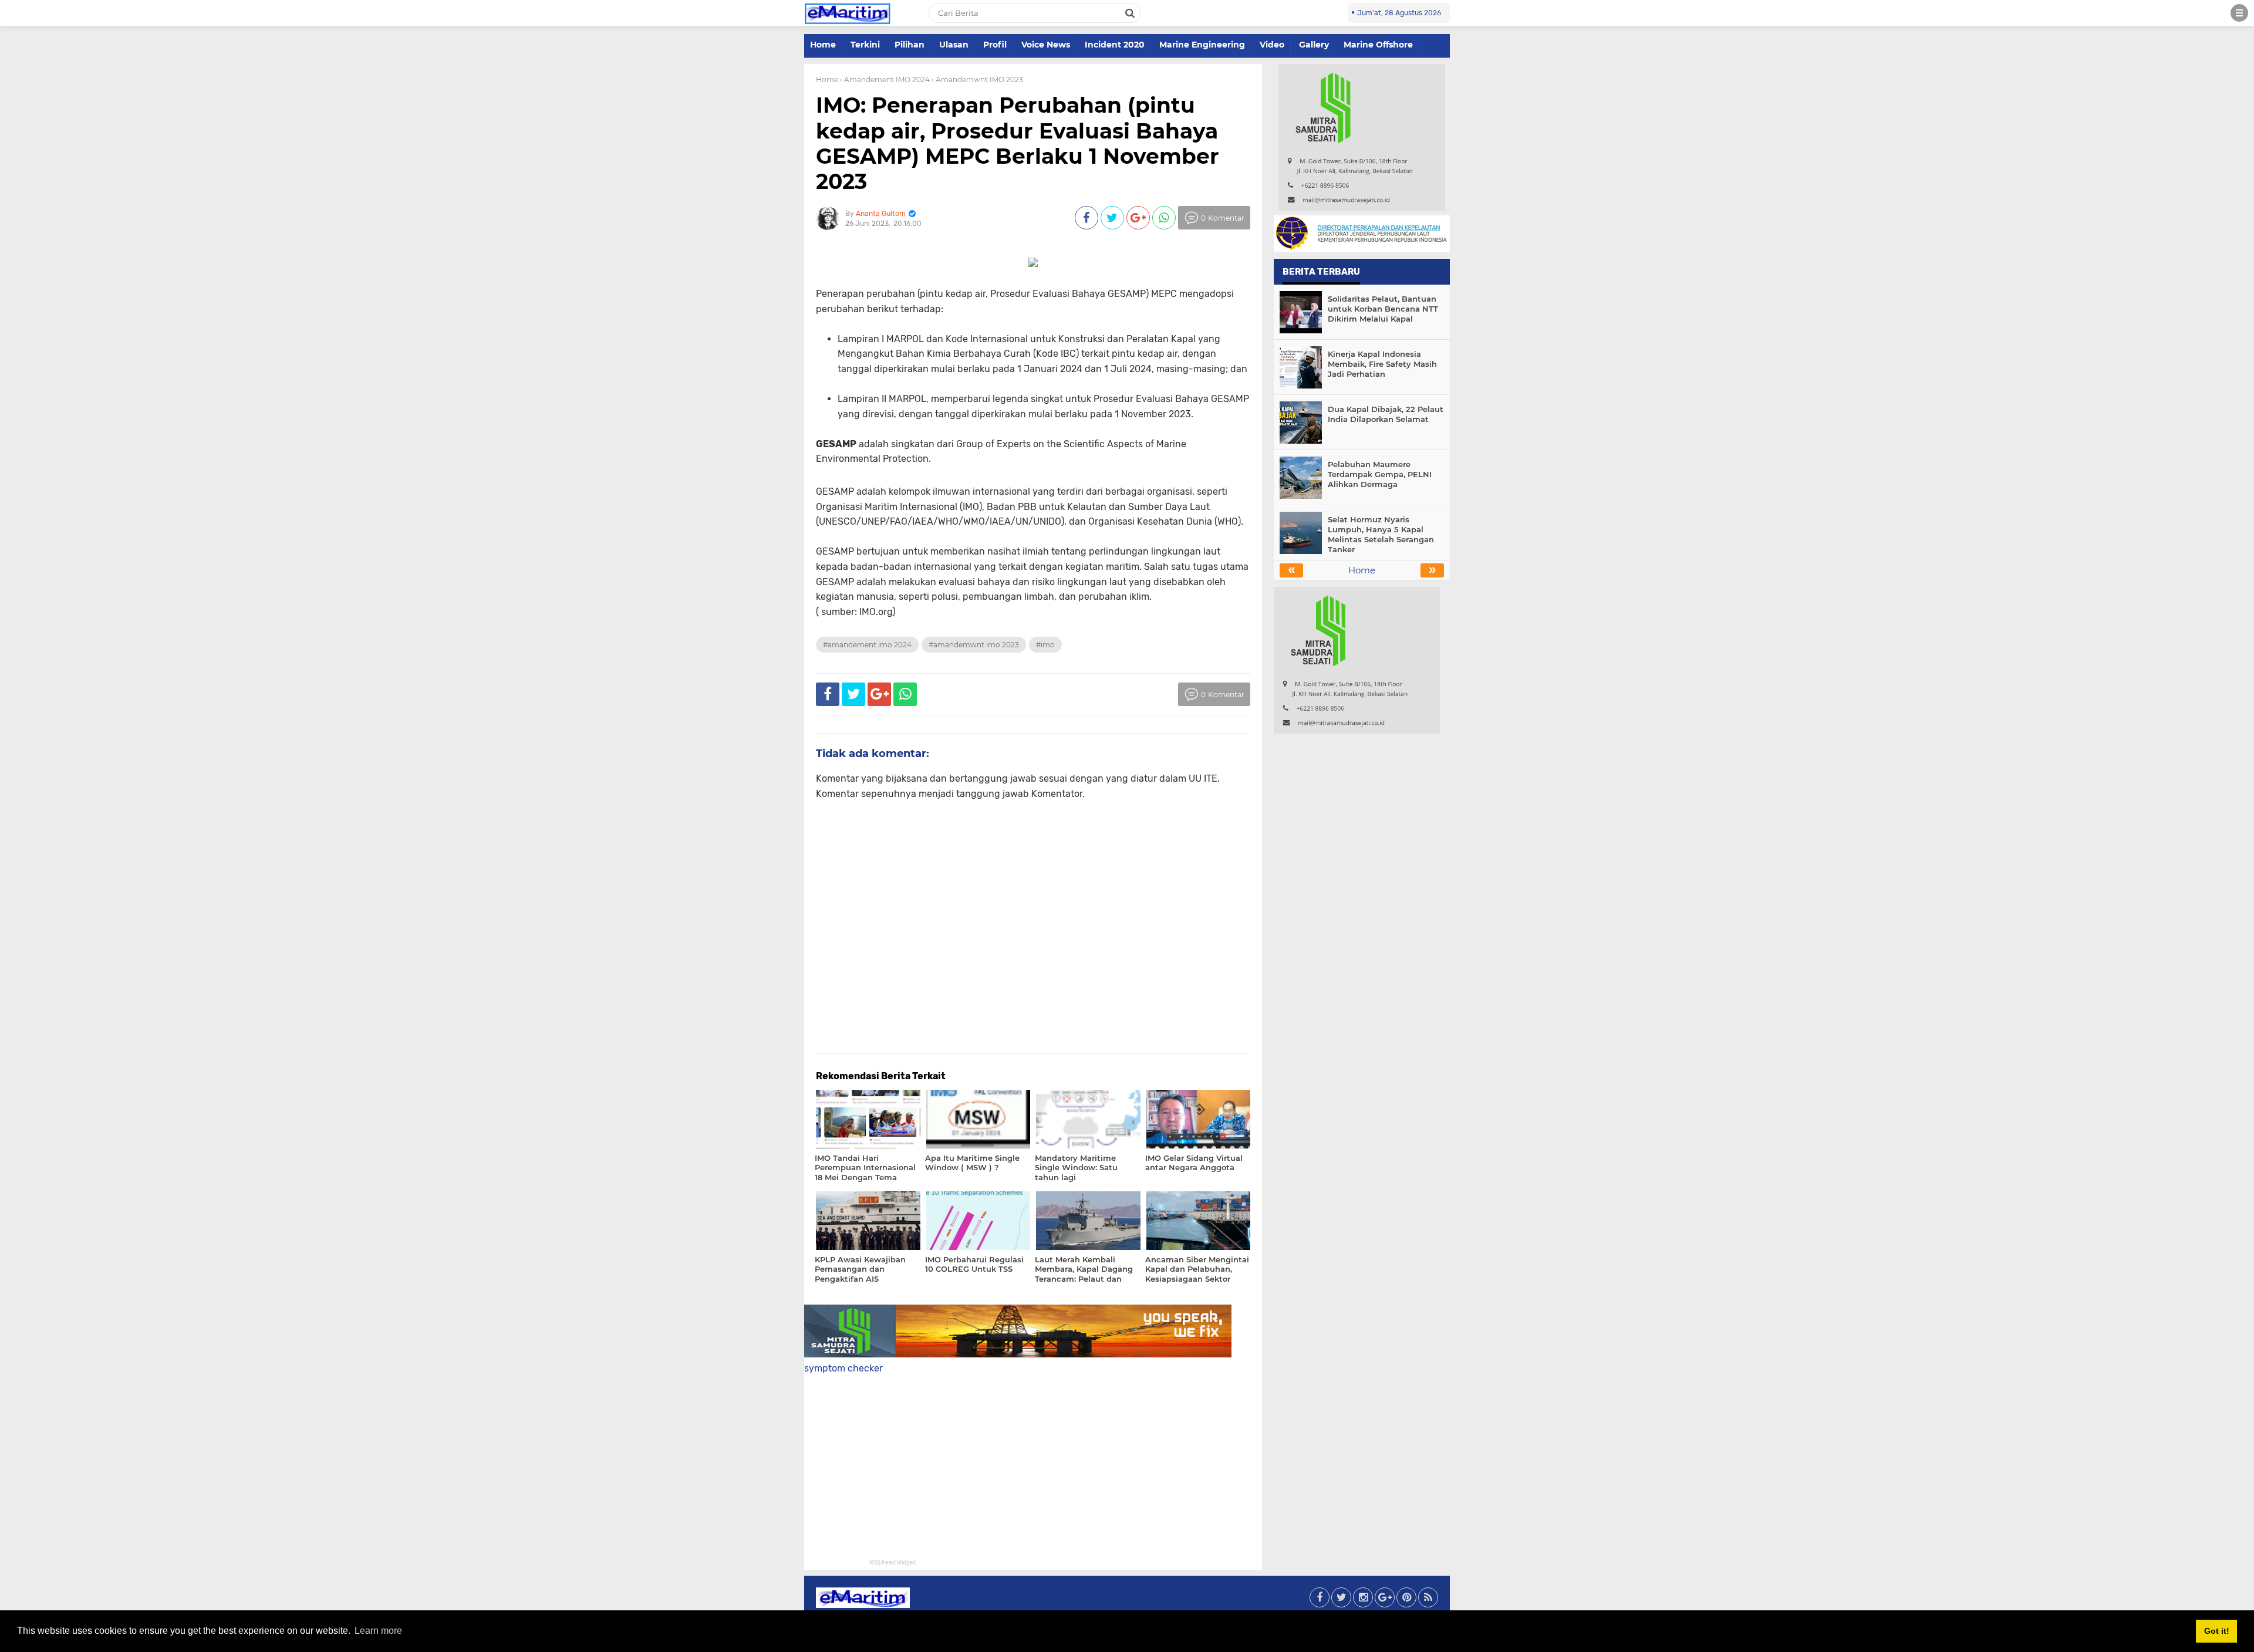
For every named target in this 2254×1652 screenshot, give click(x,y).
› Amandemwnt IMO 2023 (977, 80)
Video (1272, 45)
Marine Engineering (1202, 45)
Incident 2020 (1115, 45)
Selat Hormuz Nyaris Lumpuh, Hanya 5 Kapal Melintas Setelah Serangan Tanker (1381, 534)
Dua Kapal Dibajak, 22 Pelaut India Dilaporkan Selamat (1386, 414)
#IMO (1045, 645)
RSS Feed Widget (893, 1563)
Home (823, 45)
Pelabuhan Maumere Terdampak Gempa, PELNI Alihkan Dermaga (1380, 474)
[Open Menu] (2239, 13)
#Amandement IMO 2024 (867, 645)
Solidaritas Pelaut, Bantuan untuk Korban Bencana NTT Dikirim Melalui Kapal (1383, 309)
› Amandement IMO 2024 (885, 80)
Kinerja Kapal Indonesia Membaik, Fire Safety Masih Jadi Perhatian (1382, 364)
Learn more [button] (378, 1631)
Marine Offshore (1378, 45)
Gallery (1314, 45)
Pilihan (910, 45)
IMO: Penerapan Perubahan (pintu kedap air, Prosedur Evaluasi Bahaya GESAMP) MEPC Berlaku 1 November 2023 (1018, 143)
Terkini (865, 45)
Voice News (1046, 45)
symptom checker (843, 1368)
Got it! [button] (2217, 1631)
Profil (995, 45)
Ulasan (954, 45)
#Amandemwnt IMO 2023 (974, 645)
